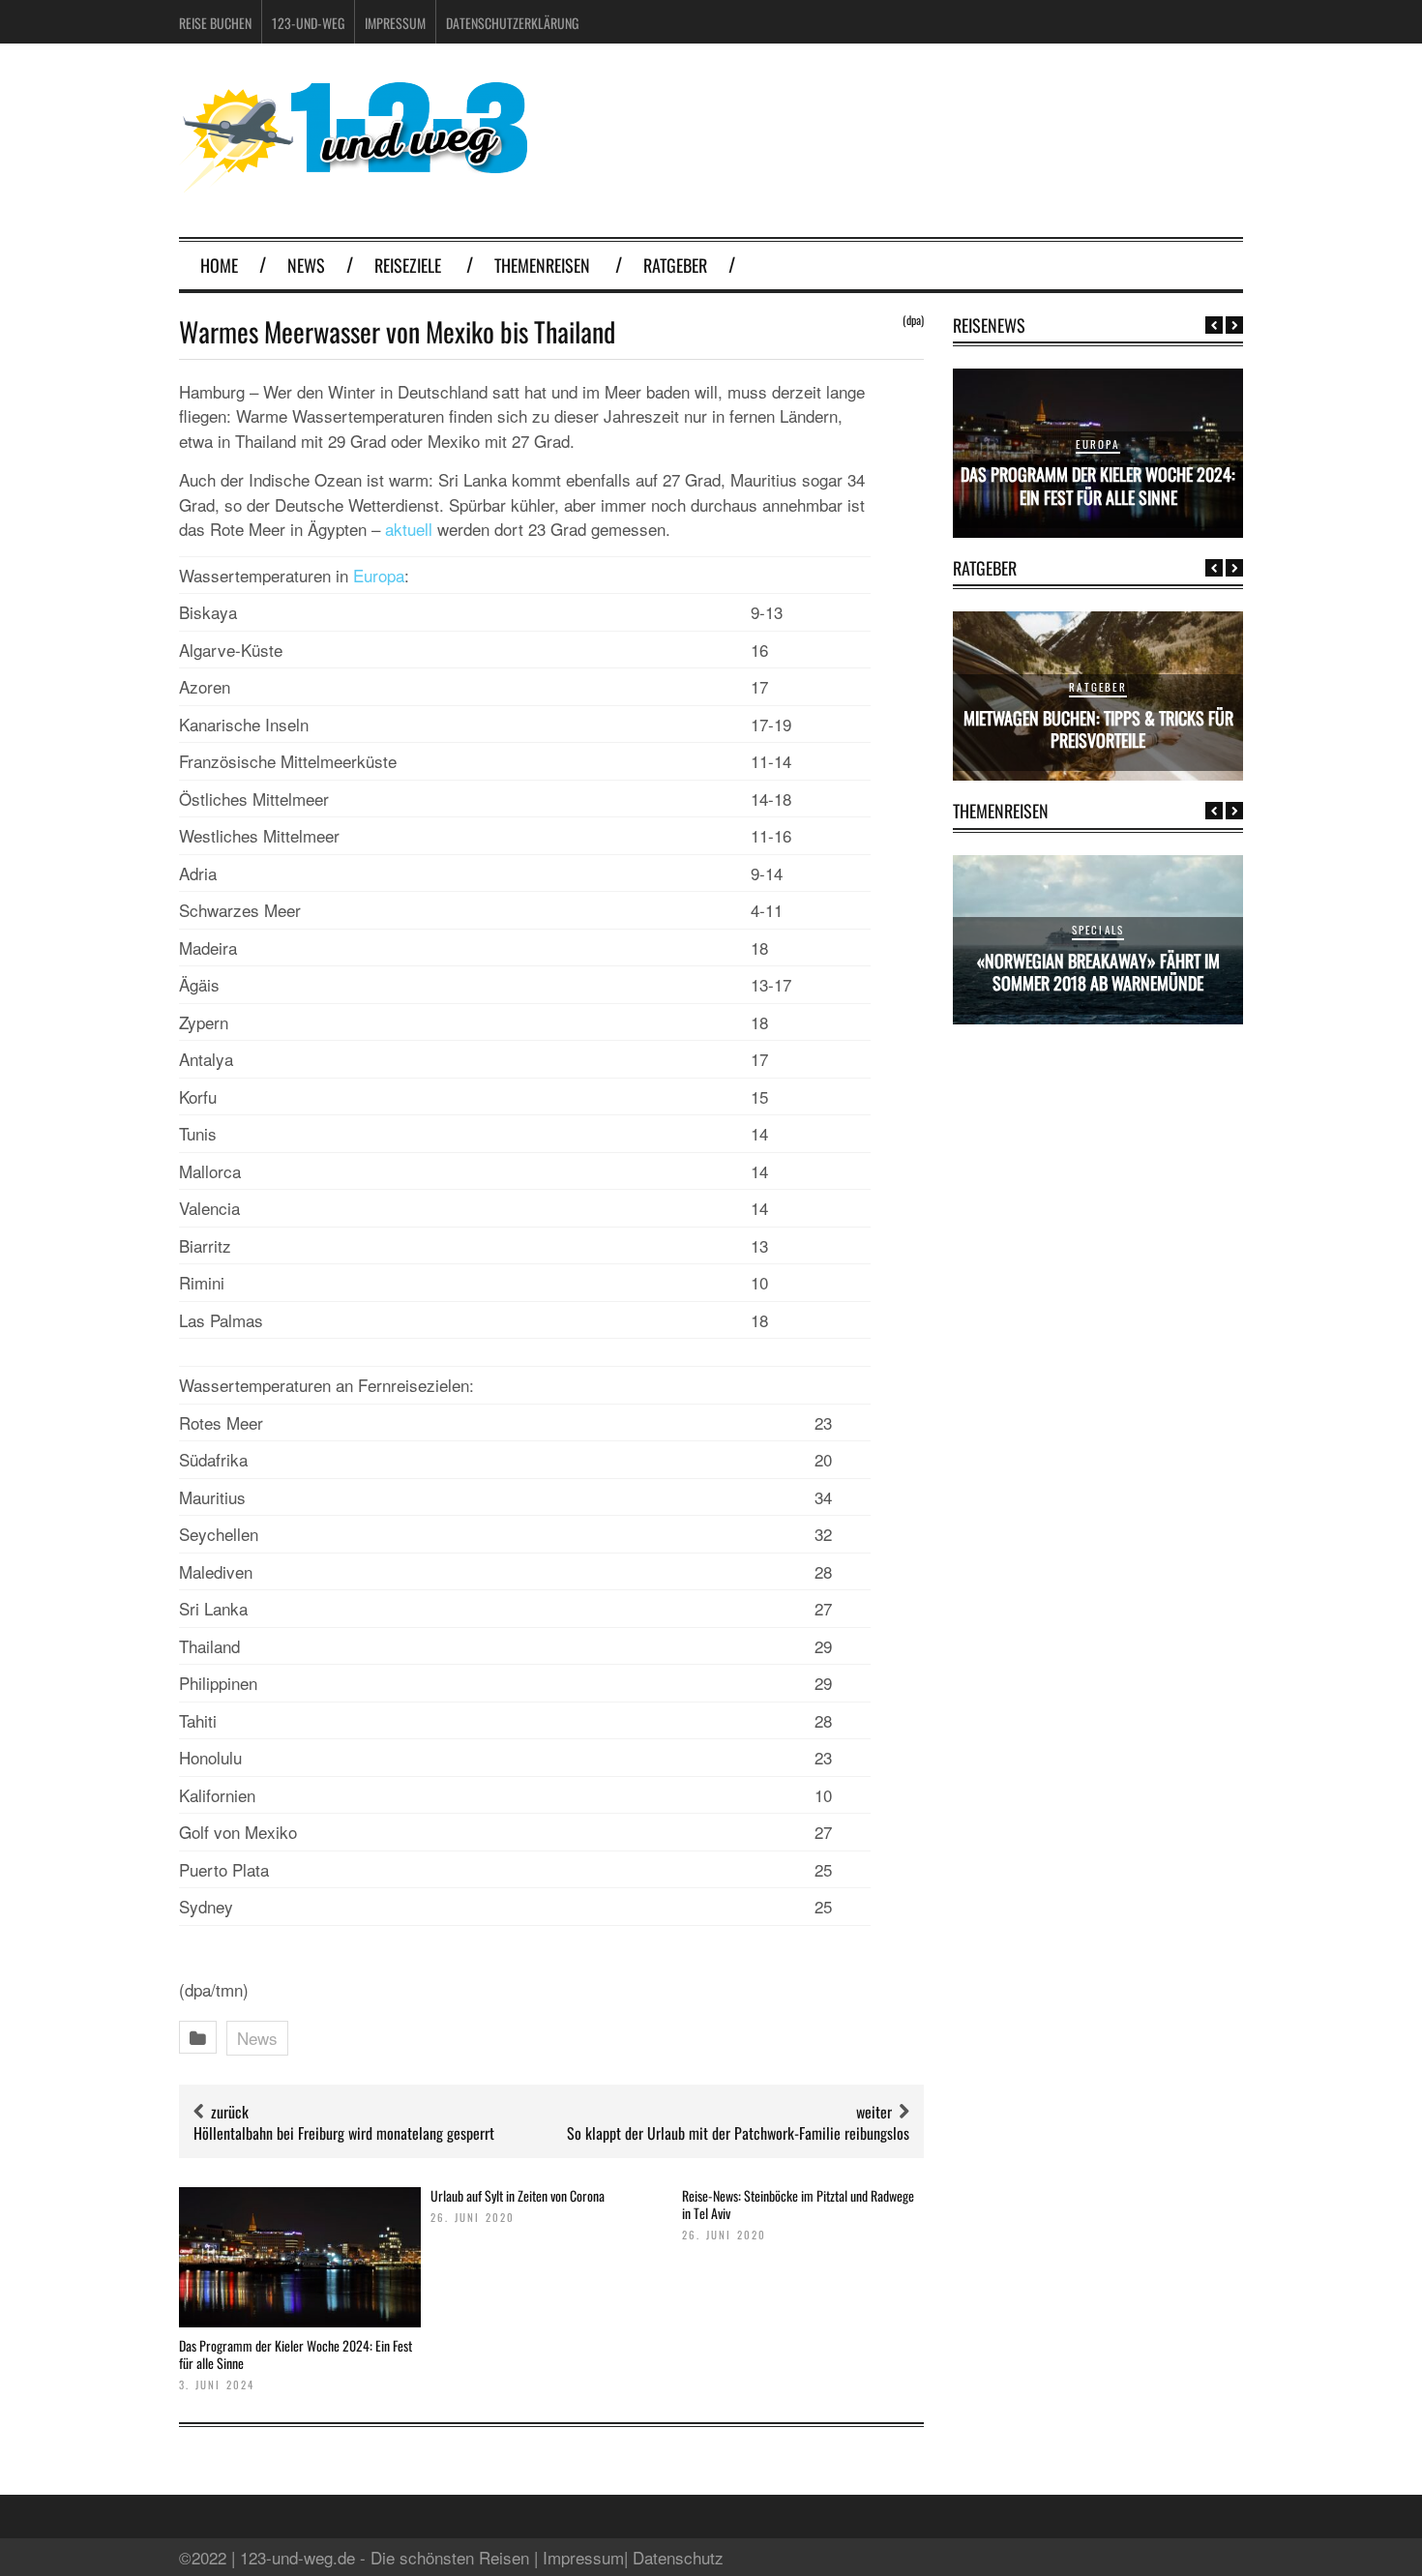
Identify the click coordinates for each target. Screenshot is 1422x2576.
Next (1234, 325)
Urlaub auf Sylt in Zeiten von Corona (518, 2195)
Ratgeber (675, 265)
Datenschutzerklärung (512, 23)
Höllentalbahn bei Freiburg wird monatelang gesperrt (344, 2133)
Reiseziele (408, 265)
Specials (1098, 930)
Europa (379, 575)
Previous (1214, 325)
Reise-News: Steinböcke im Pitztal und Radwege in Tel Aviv (798, 2204)
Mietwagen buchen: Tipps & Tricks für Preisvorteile (1098, 729)
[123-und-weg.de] (353, 185)
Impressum (395, 23)
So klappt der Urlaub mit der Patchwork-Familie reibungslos (738, 2133)
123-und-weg (308, 23)
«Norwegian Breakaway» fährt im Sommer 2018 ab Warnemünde (1098, 972)
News (306, 265)
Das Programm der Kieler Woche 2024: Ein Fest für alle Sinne (296, 2354)
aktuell (409, 529)
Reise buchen (215, 23)
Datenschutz (678, 2557)
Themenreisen (542, 265)
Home (219, 265)
